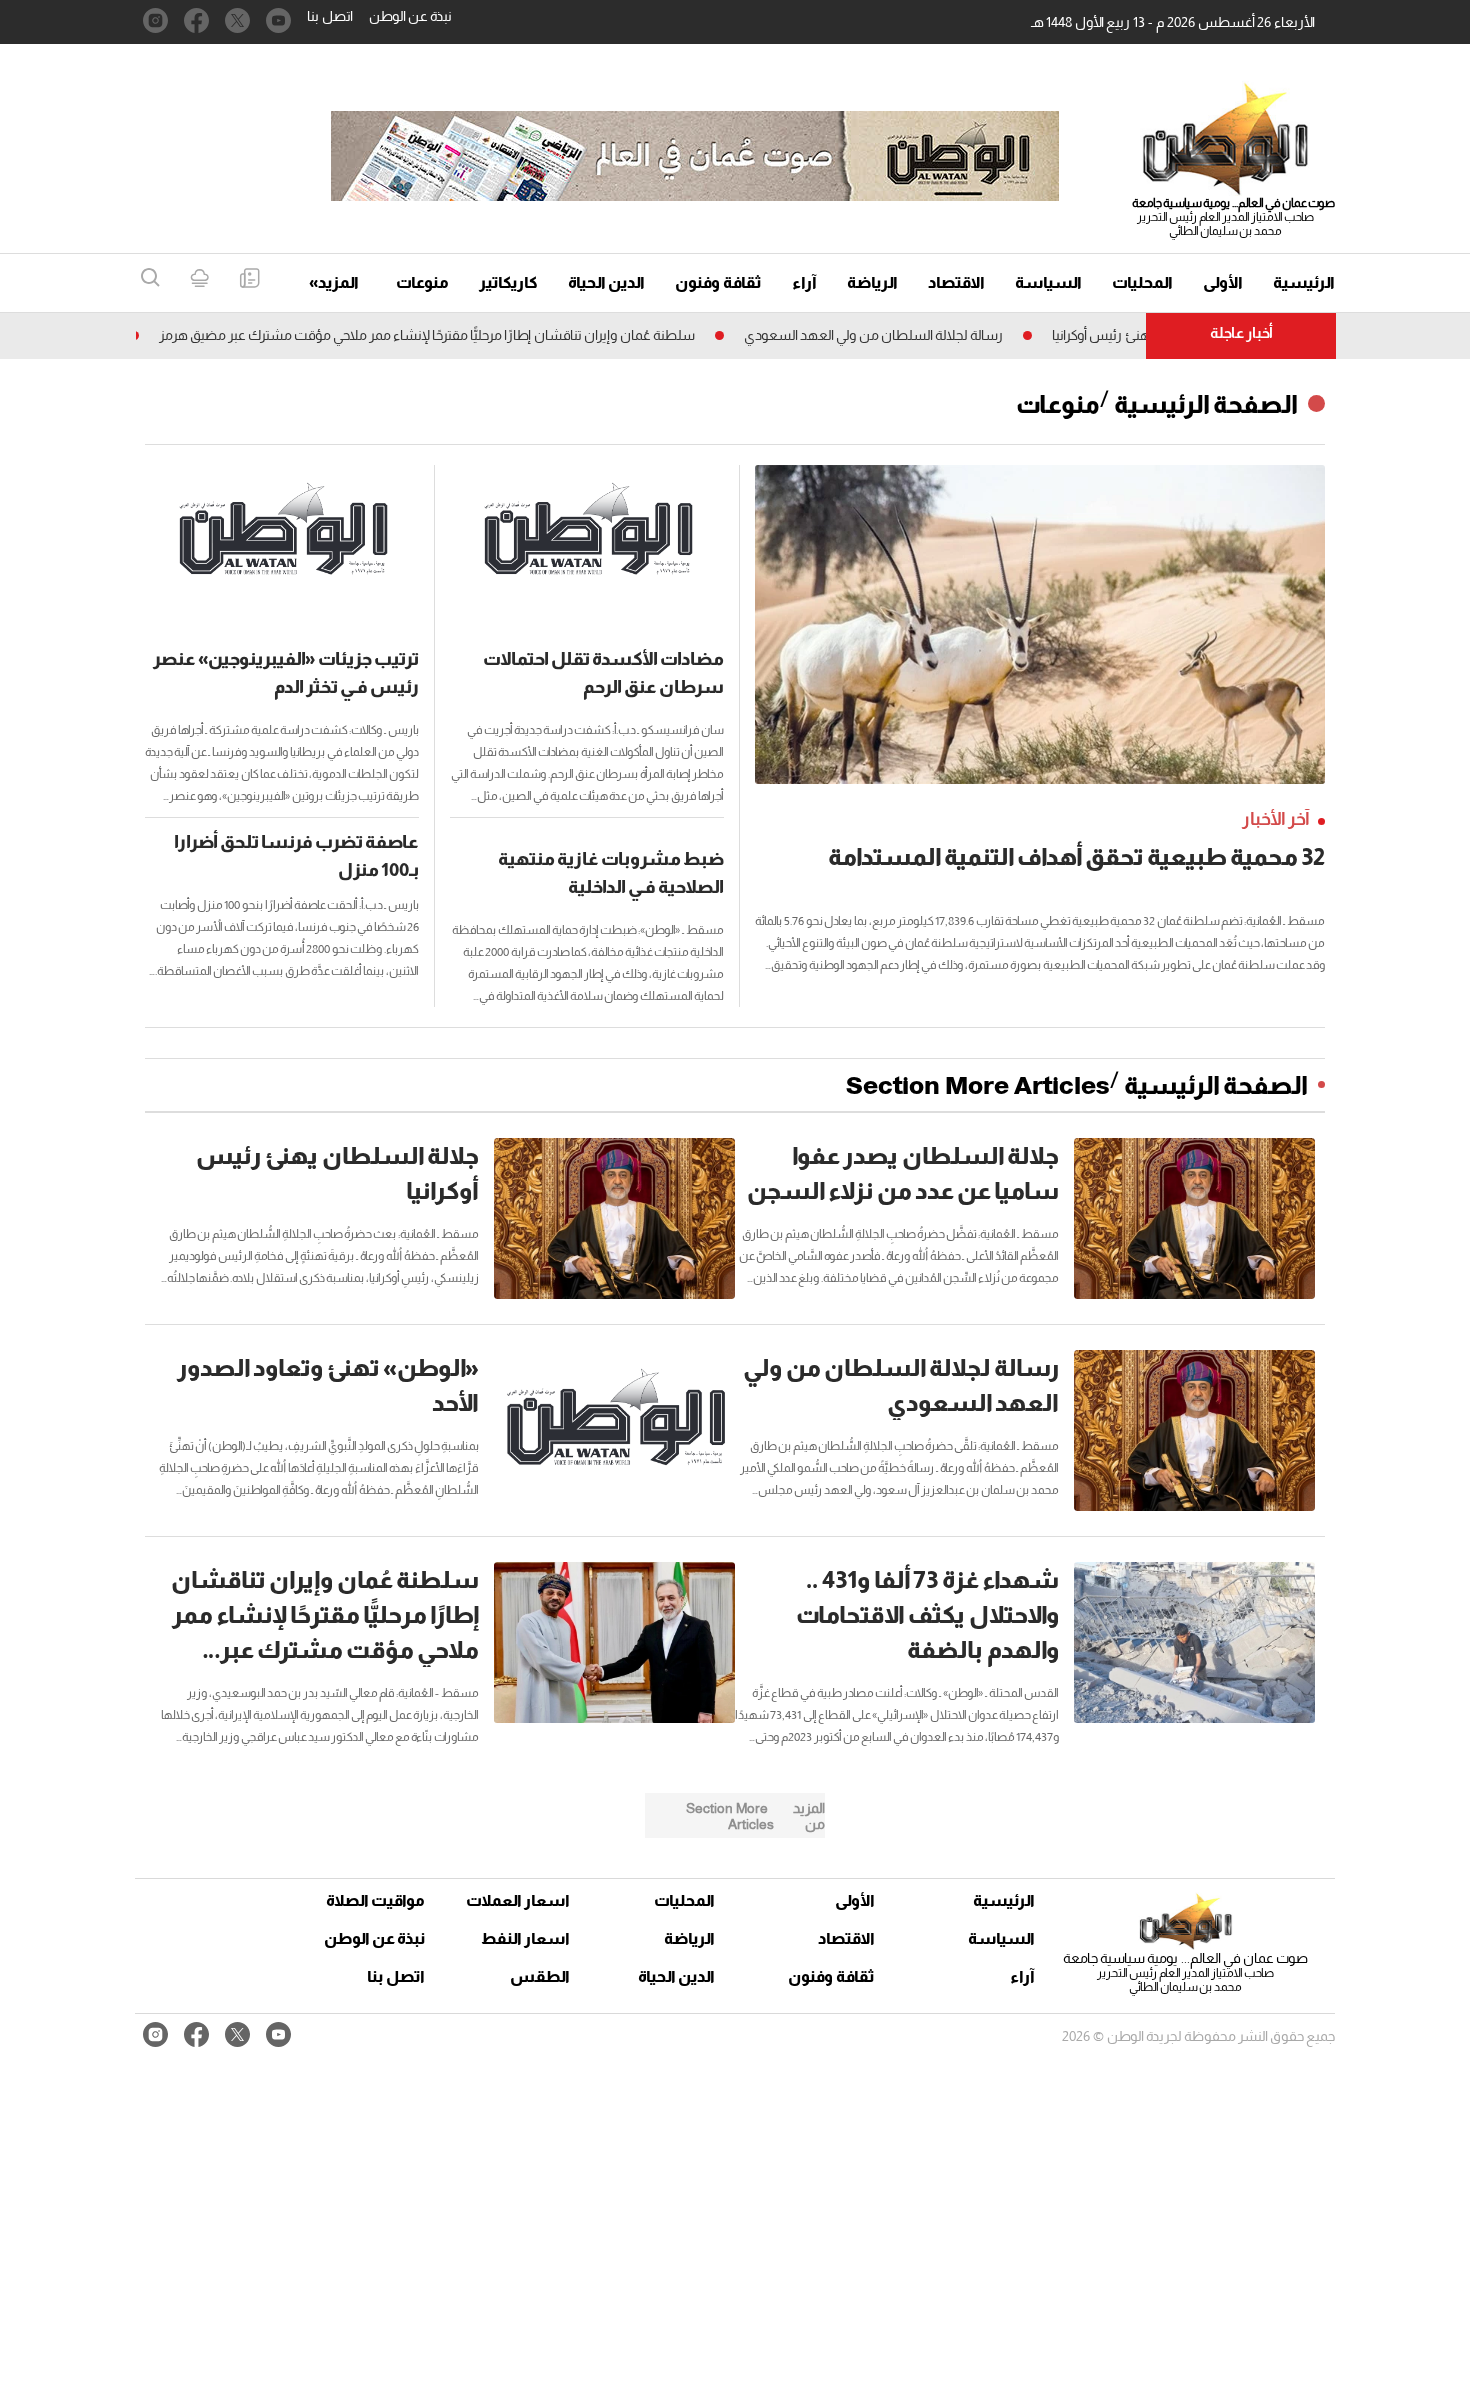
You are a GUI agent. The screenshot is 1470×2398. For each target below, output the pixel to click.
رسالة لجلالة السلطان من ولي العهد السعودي (926, 335)
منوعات (422, 282)
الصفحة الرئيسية (1206, 404)
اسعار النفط (525, 1938)
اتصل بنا (330, 16)
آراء (804, 282)
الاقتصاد (956, 282)
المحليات (1142, 282)
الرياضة (872, 282)
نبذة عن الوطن (410, 16)
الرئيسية (1304, 282)
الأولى (1223, 282)
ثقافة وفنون (718, 282)
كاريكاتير (508, 282)
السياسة (1048, 282)
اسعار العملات (520, 1900)
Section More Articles (978, 1085)
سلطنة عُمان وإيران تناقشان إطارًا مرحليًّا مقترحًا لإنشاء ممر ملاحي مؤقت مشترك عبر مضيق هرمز (480, 335)
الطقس (540, 1976)
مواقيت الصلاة (375, 1900)
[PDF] (249, 279)
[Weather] (199, 279)
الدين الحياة (606, 282)
